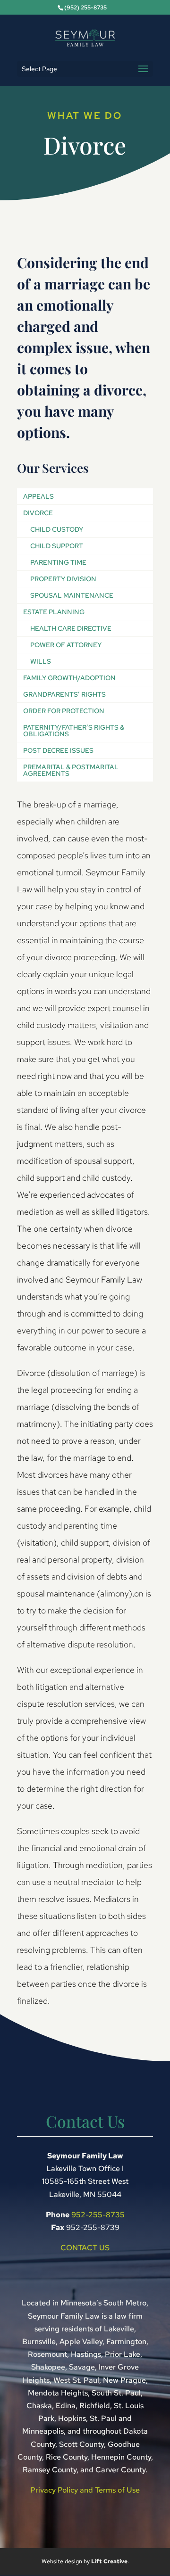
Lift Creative (109, 2561)
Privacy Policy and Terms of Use (85, 2490)
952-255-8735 (98, 2215)
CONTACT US (85, 2248)
